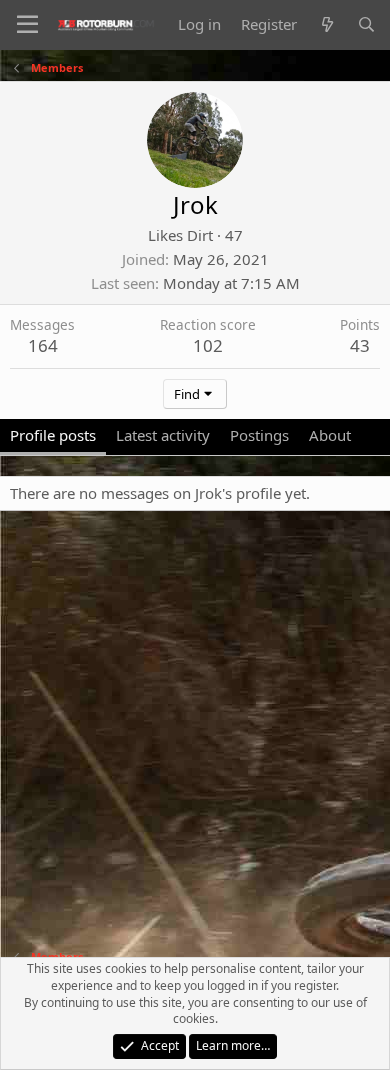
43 (360, 345)
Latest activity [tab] (163, 435)
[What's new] (326, 24)
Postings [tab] (259, 435)
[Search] (366, 24)
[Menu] (27, 25)
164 (43, 345)
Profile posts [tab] (53, 435)
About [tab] (330, 435)
